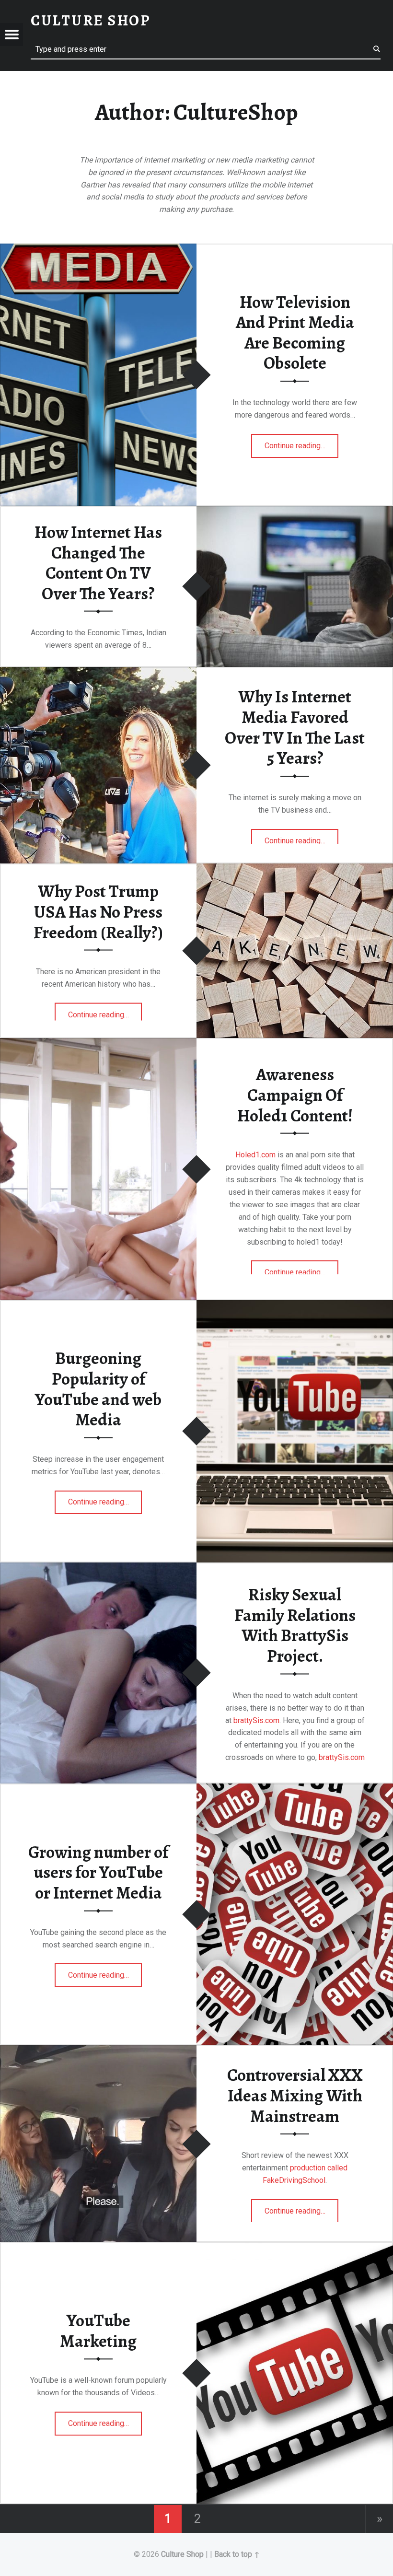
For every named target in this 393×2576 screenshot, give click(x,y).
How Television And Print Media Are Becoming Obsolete (295, 333)
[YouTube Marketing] (295, 2244)
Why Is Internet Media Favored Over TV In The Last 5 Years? (295, 727)
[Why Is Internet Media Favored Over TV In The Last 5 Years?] (98, 669)
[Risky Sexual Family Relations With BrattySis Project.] (98, 1564)
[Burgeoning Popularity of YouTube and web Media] (295, 1302)
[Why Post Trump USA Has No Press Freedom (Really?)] (295, 865)
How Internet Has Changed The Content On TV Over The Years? (98, 563)
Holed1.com (256, 1155)
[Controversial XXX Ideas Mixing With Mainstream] (98, 2047)
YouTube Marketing (98, 2331)
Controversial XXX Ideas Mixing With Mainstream (295, 2095)
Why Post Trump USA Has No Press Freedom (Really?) (98, 912)
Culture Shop (182, 2554)
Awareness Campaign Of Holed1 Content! (295, 1095)
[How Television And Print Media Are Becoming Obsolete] (98, 245)
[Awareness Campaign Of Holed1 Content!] (98, 1040)
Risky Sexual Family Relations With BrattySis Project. (295, 1625)
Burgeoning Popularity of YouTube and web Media (98, 1389)
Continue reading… (302, 443)
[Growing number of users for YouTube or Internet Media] (295, 1785)
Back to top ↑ (237, 2554)
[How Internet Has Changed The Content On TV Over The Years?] (295, 507)
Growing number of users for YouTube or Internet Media (98, 1872)
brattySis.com (256, 1720)
